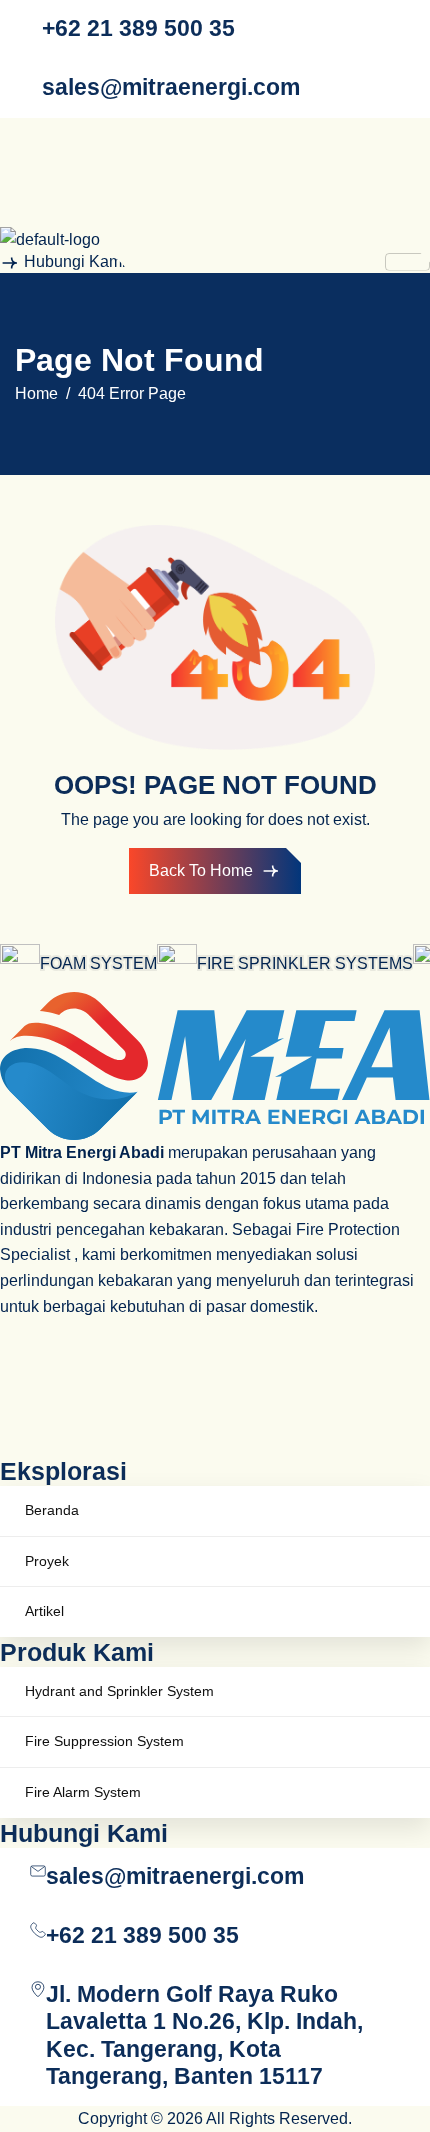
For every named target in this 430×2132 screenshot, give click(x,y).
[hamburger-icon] (407, 262)
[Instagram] (215, 126)
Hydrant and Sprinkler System (119, 1691)
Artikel (44, 1611)
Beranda (52, 1510)
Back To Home (201, 870)
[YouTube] (215, 198)
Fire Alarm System (83, 1792)
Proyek (47, 1561)
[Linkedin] (215, 1378)
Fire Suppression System (104, 1741)
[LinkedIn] (215, 162)
